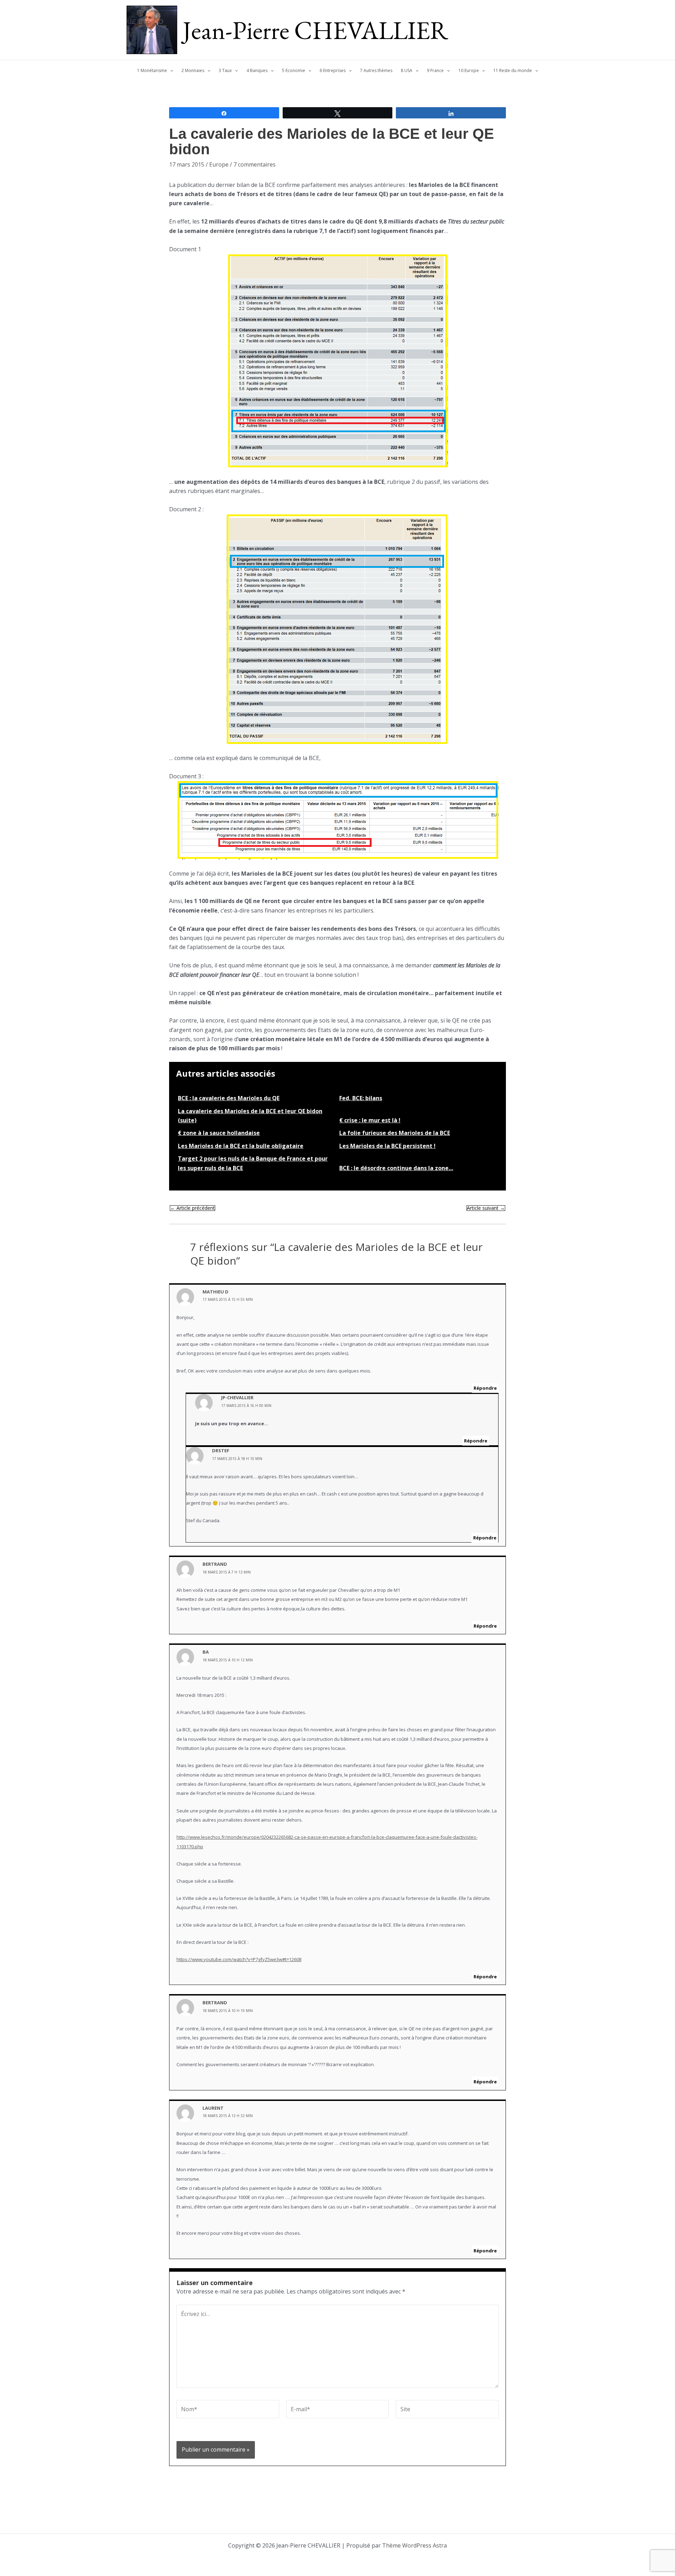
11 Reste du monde (513, 70)
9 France (435, 70)
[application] (170, 71)
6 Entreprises (333, 70)
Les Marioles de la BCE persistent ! (387, 1146)
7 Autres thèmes (376, 70)
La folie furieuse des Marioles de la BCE (395, 1133)
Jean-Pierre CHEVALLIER (316, 30)
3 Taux (225, 70)
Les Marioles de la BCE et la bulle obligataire (241, 1146)
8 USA (407, 70)
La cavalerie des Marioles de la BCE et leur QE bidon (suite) (250, 1116)
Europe (219, 164)
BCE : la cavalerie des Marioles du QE (229, 1098)
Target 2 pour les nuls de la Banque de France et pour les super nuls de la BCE (253, 1163)
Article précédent (192, 1208)
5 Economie (294, 70)
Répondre (485, 1388)
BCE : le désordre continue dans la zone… (396, 1168)
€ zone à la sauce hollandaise (219, 1133)
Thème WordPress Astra (414, 2545)
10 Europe (469, 70)
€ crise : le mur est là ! (370, 1120)
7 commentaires (255, 164)
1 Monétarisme (152, 70)
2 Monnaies (193, 70)
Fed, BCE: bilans (361, 1098)
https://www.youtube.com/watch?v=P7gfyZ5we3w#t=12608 (239, 1959)
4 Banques (257, 70)
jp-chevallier (237, 1397)
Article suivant (486, 1208)
